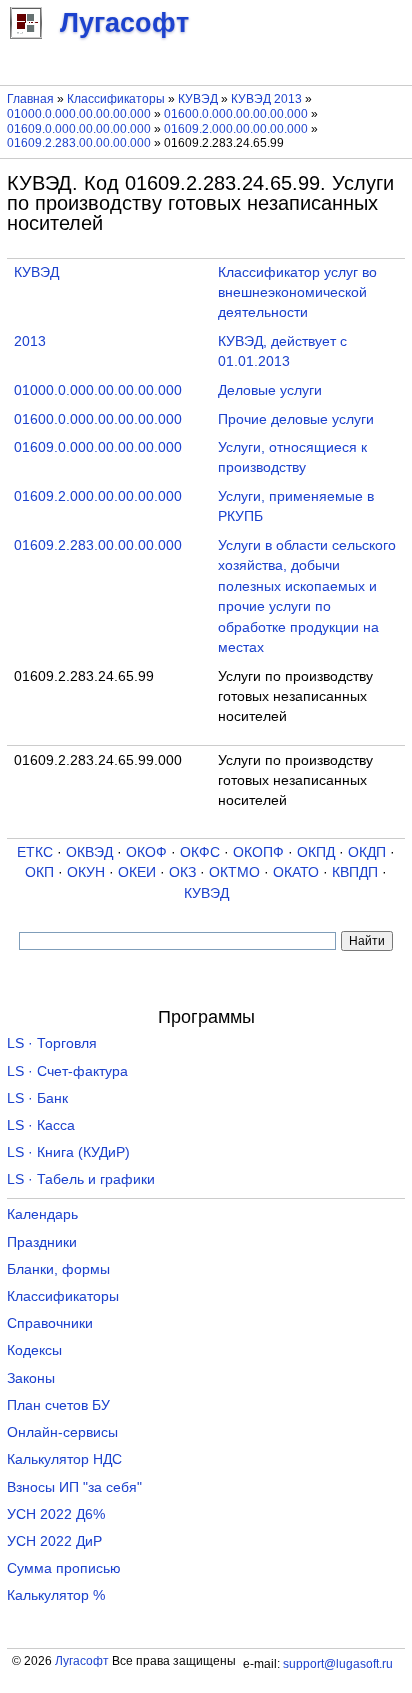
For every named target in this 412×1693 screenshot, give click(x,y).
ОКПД (316, 852)
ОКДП (367, 852)
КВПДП (355, 872)
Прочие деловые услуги (296, 419)
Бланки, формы (58, 1269)
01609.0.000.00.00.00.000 (79, 129)
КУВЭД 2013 (266, 99)
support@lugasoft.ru (338, 1664)
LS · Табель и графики (81, 1179)
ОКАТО (296, 872)
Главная (30, 99)
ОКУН (86, 872)
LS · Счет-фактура (67, 1071)
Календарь (42, 1214)
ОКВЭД (89, 852)
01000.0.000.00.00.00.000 (79, 114)
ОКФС (200, 852)
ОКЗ (182, 872)
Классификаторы (116, 99)
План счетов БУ (58, 1405)
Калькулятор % (56, 1595)
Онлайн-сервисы (62, 1432)
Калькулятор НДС (64, 1459)
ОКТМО (234, 872)
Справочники (50, 1323)
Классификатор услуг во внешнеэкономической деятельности (297, 293)
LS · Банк (37, 1098)
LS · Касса (41, 1125)
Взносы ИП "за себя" (74, 1487)
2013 (30, 341)
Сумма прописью (64, 1568)
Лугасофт (82, 1661)
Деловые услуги (270, 390)
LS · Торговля (52, 1043)
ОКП (39, 872)
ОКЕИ (137, 872)
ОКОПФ (258, 852)
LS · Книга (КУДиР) (68, 1152)
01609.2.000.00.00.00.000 (236, 129)
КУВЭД (198, 99)
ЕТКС (35, 852)
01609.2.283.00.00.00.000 (79, 143)
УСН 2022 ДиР (54, 1541)
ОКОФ (146, 852)
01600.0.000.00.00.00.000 (236, 114)
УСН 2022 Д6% (56, 1514)
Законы (31, 1378)
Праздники (42, 1242)
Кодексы (34, 1350)
